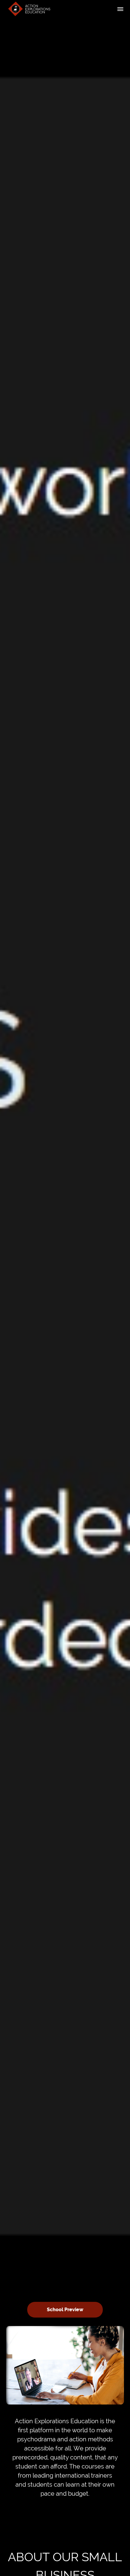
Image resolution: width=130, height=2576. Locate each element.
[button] (120, 9)
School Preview (65, 2310)
